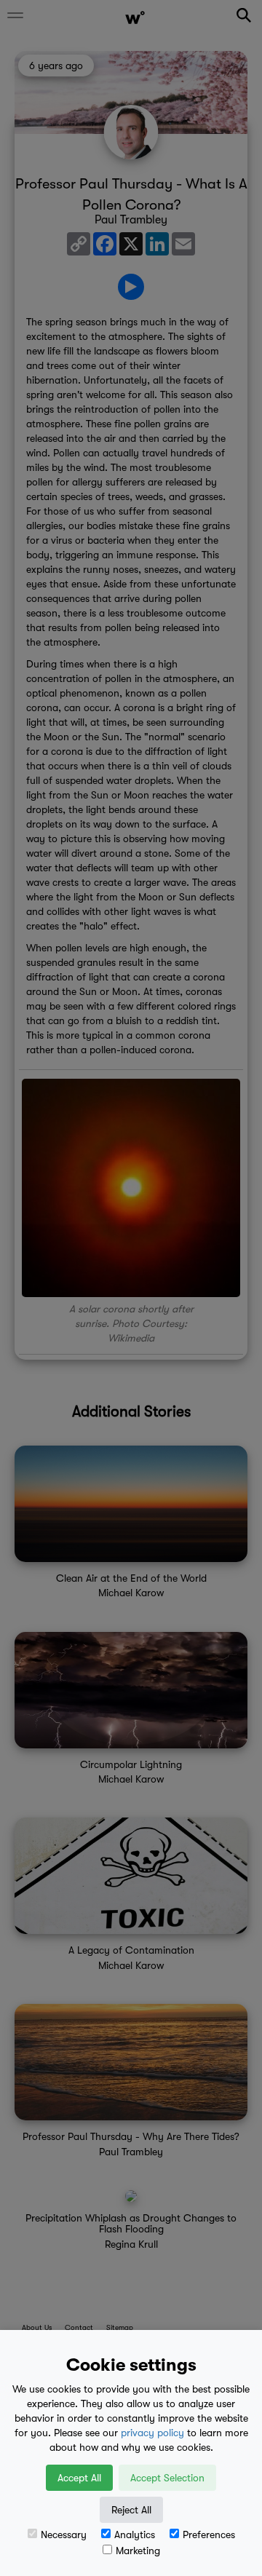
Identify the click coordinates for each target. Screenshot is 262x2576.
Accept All (79, 2478)
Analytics (135, 2535)
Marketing (138, 2551)
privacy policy (152, 2433)
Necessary (64, 2535)
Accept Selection (167, 2478)
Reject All (131, 2510)
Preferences (209, 2535)
